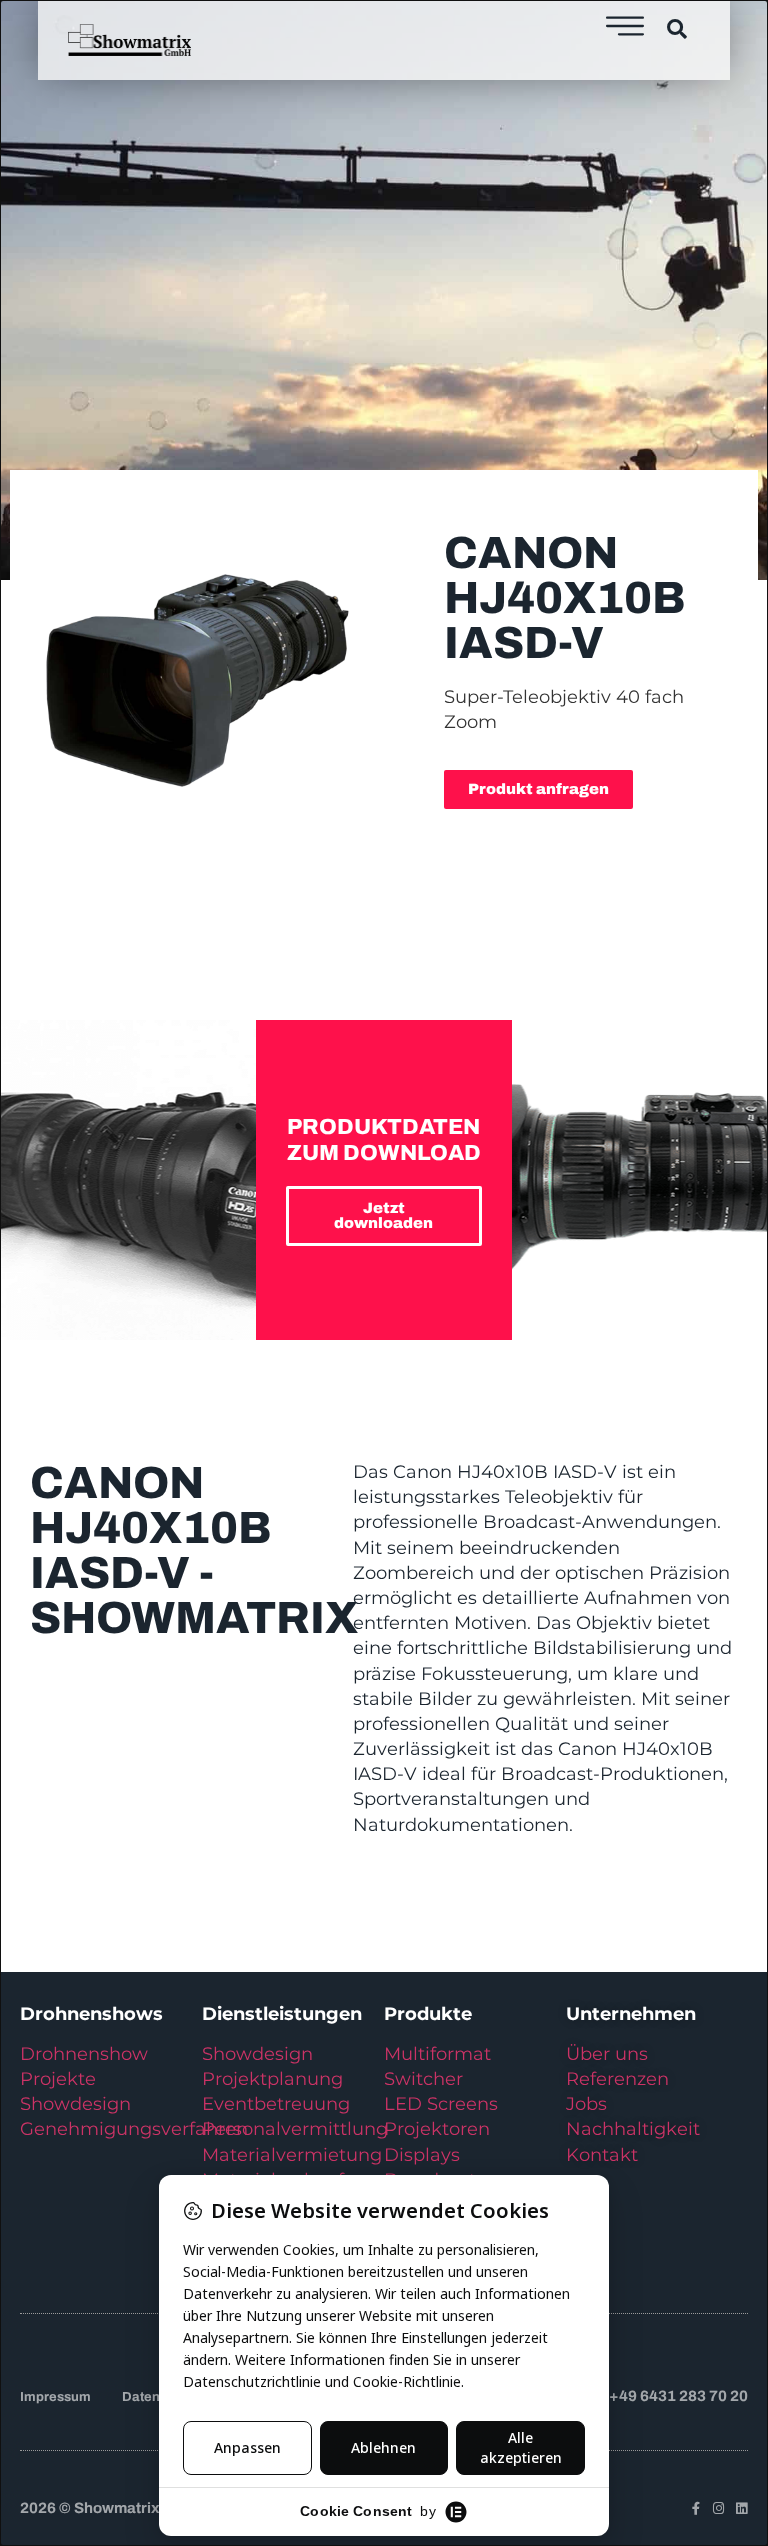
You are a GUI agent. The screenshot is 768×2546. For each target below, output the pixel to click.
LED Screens (441, 2104)
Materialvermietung (294, 2155)
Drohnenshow (84, 2054)
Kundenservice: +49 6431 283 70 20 (620, 2396)
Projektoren (437, 2129)
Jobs (586, 2104)
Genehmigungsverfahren (134, 2129)
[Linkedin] (741, 2508)
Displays (422, 2155)
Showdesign (75, 2104)
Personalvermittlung (295, 2129)
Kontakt (602, 2155)
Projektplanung (272, 2079)
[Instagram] (718, 2508)
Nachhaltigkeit (633, 2129)
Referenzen (617, 2079)
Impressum (55, 2397)
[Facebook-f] (695, 2508)
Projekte (58, 2079)
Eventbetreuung (276, 2104)
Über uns (607, 2054)
